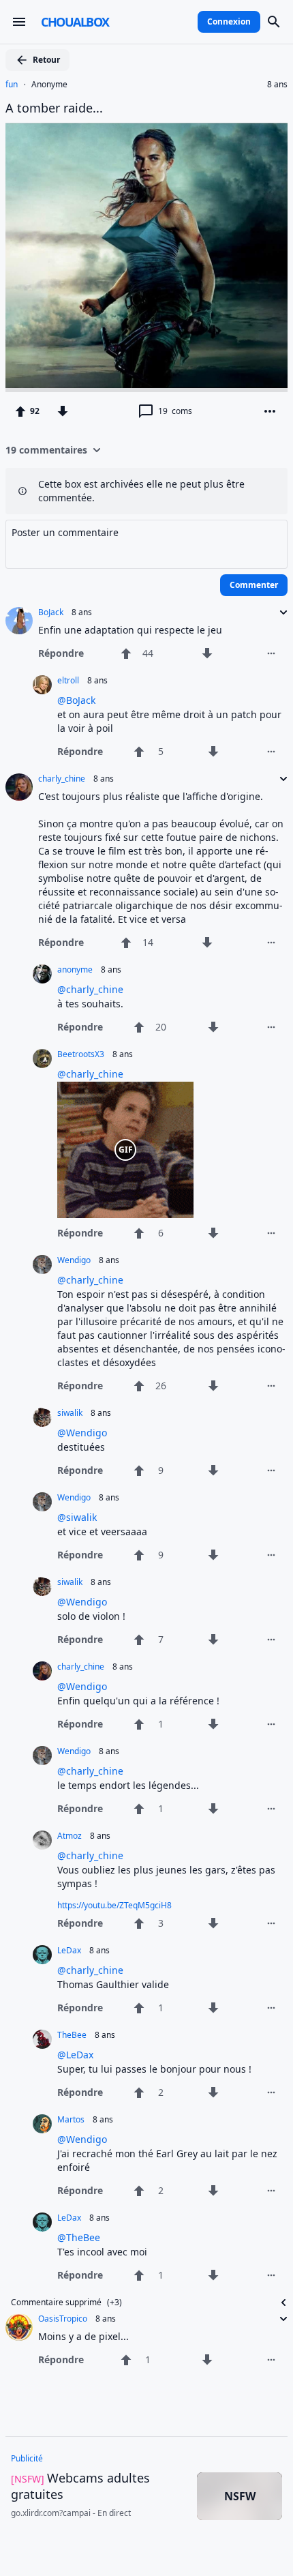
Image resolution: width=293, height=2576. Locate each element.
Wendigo (74, 1260)
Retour (46, 60)
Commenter (254, 585)
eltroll (68, 681)
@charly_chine (90, 989)
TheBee (72, 2035)
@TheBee (79, 2237)
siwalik (70, 1413)
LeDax (69, 1951)
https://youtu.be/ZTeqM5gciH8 (114, 1905)
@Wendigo (82, 1433)
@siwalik (77, 1517)
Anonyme (49, 85)
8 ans (277, 85)
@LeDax (75, 2055)
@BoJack (76, 700)
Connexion (229, 21)
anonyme (75, 970)
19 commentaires (46, 450)
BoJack (51, 612)
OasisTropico (63, 2319)
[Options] (270, 411)
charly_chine (62, 779)
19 (175, 411)
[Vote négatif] (63, 411)
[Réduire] (279, 612)
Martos (71, 2120)
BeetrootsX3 (81, 1054)
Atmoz (70, 1836)
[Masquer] (279, 2303)
